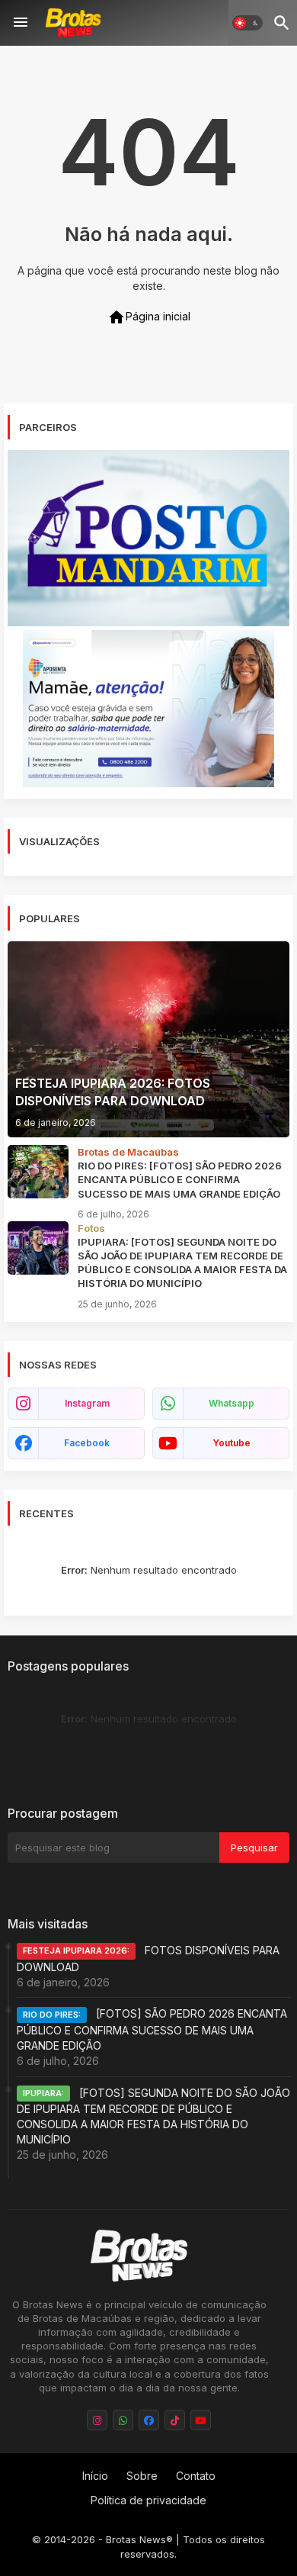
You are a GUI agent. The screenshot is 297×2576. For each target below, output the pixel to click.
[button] (247, 23)
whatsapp (232, 1403)
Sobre (142, 2476)
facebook (87, 1443)
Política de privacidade (148, 2500)
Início (95, 2476)
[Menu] (21, 23)
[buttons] (97, 2420)
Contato (196, 2476)
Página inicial (149, 317)
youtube (232, 1443)
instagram (87, 1403)
